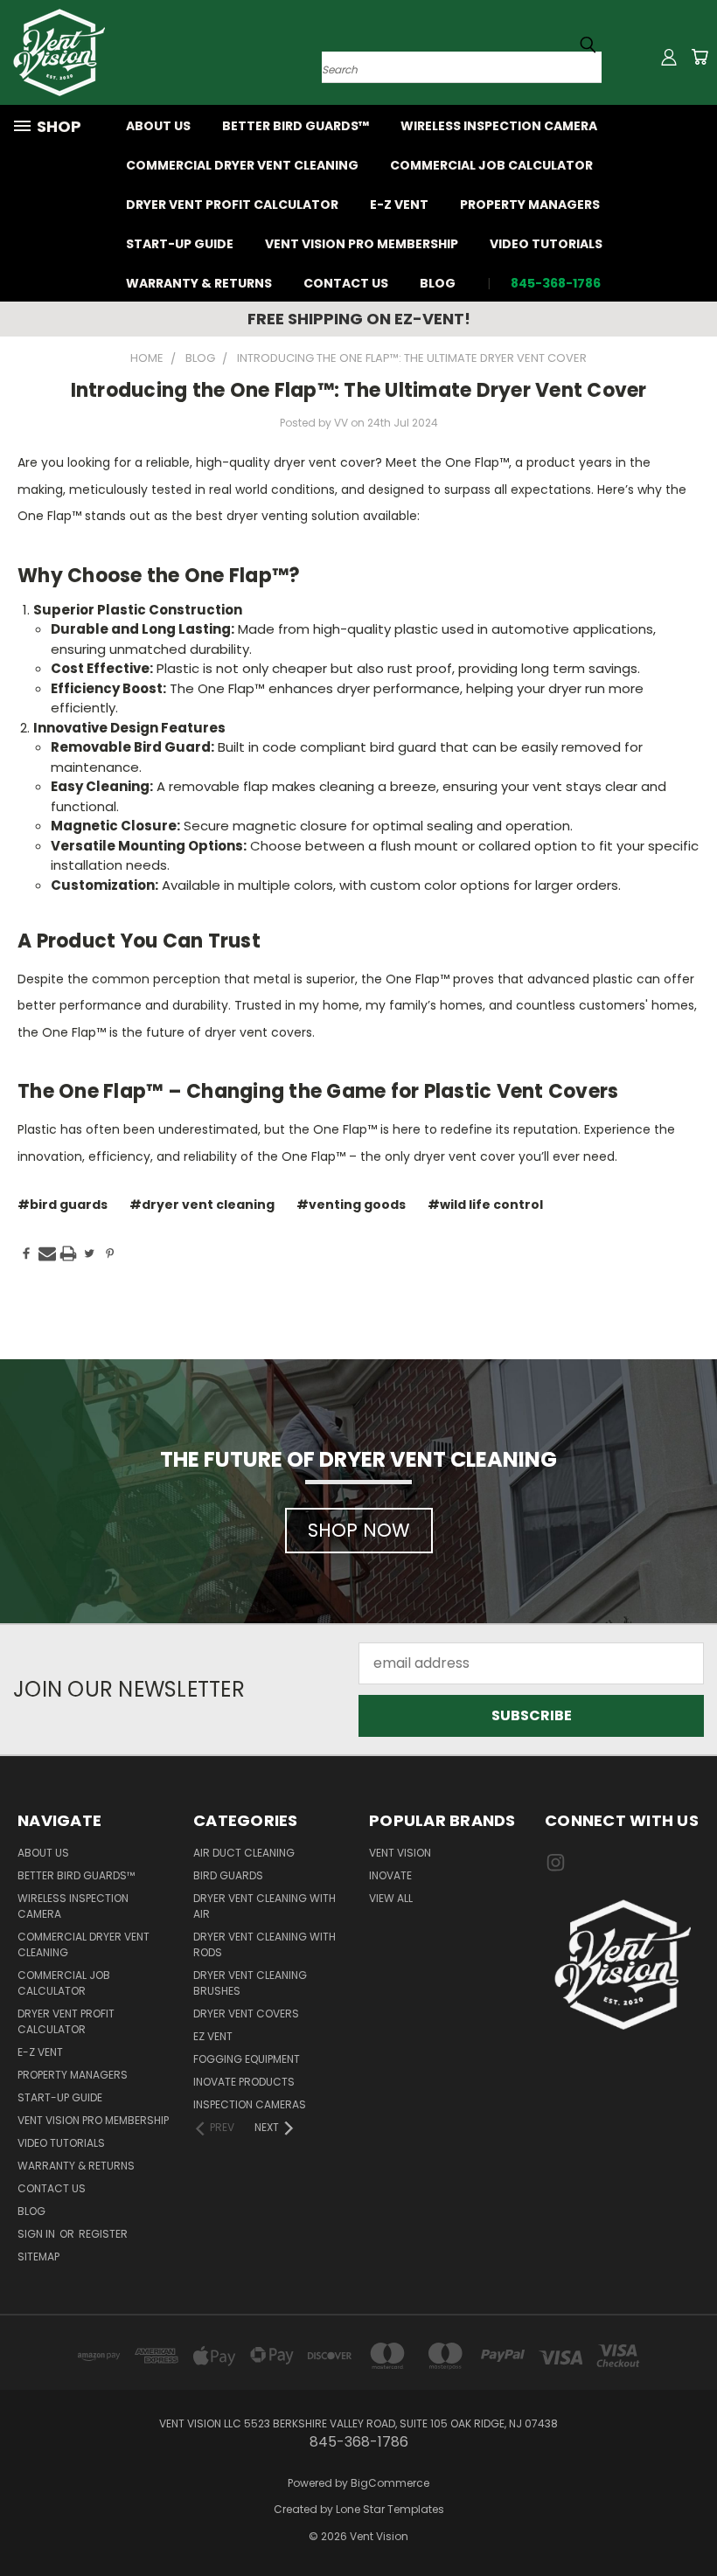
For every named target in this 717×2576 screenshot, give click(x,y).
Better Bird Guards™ (296, 126)
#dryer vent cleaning (202, 1205)
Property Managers (530, 205)
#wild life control (485, 1205)
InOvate (390, 1875)
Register (103, 2234)
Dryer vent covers (246, 2014)
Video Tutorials (546, 244)
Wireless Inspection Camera (499, 126)
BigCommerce (390, 2483)
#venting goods (351, 1205)
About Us (158, 126)
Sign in (38, 2234)
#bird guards (63, 1205)
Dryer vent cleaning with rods (265, 1944)
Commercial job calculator (491, 165)
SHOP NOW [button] (359, 1530)
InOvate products (244, 2082)
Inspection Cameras (250, 2104)
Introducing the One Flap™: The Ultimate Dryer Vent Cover (359, 390)
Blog (438, 283)
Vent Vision (400, 1853)
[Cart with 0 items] (700, 57)
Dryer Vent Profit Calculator (232, 205)
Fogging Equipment (247, 2059)
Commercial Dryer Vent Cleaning (242, 165)
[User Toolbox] (669, 57)
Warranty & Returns (199, 283)
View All (391, 1898)
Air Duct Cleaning (244, 1853)
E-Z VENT (399, 205)
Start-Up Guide (180, 244)
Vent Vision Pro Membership (362, 244)
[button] (623, 1965)
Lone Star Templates (390, 2509)
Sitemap (38, 2257)
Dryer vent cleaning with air (265, 1906)
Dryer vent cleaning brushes (250, 1983)
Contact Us (346, 283)
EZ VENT (213, 2036)
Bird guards (228, 1875)
